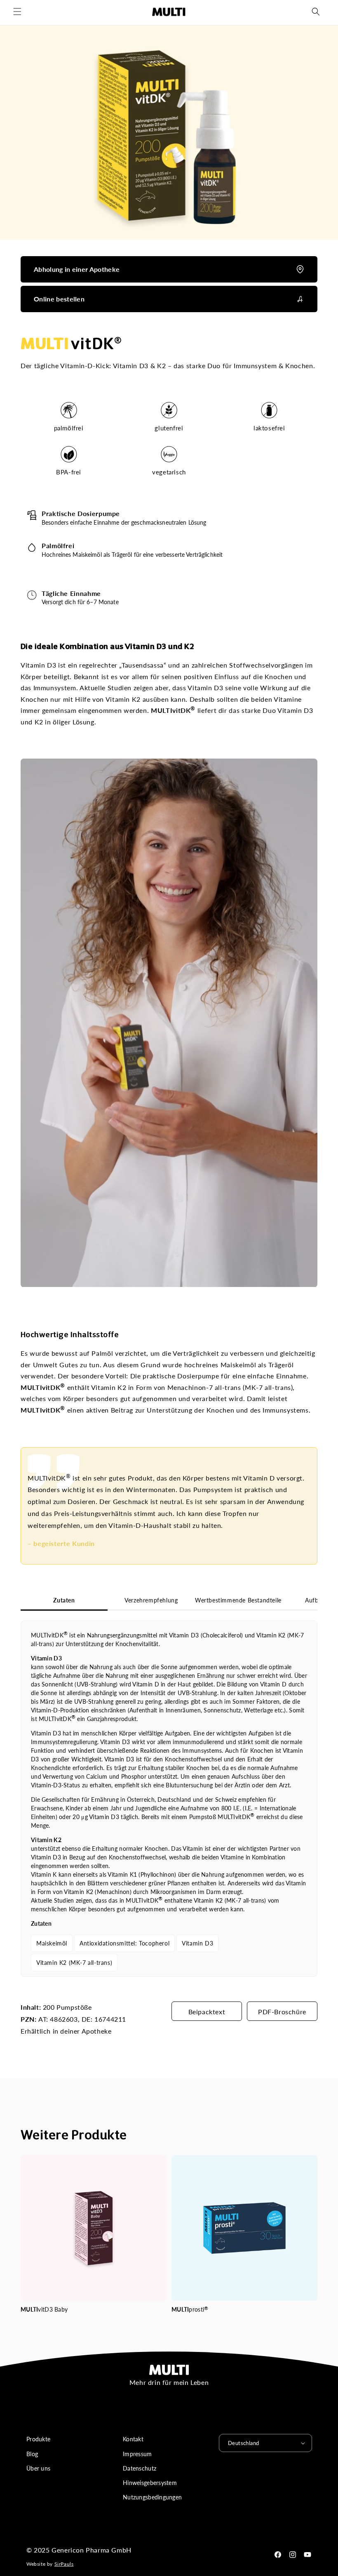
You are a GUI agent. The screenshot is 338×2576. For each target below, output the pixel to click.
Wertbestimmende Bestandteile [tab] (238, 1600)
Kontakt (133, 2439)
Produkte (38, 2439)
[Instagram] (293, 2555)
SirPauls (64, 2564)
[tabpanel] (169, 1799)
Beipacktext (207, 2012)
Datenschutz (140, 2468)
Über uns (38, 2468)
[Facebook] (278, 2555)
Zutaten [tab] (64, 1600)
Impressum (137, 2454)
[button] (17, 12)
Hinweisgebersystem (150, 2483)
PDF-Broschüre (282, 2012)
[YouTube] (307, 2555)
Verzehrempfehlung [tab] (151, 1600)
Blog (32, 2454)
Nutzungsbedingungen (152, 2497)
